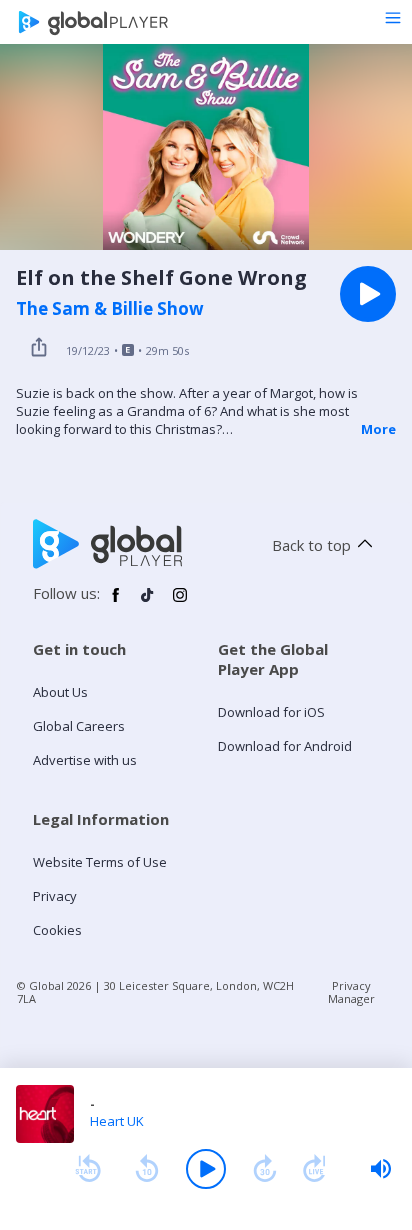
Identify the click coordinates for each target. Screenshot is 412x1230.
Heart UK (117, 1121)
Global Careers (79, 726)
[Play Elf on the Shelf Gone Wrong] (368, 294)
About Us (60, 692)
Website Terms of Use (100, 862)
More (378, 429)
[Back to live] (315, 1169)
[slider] (381, 1169)
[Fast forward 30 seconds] (265, 1169)
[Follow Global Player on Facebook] (116, 603)
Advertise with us (85, 760)
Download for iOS (271, 712)
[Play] (206, 1169)
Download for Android (285, 746)
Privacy (55, 896)
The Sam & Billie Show (110, 309)
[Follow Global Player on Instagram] (180, 603)
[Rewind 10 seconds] (147, 1169)
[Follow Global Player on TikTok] (148, 603)
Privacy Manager (351, 992)
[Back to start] (88, 1169)
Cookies (57, 930)
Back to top (311, 545)
